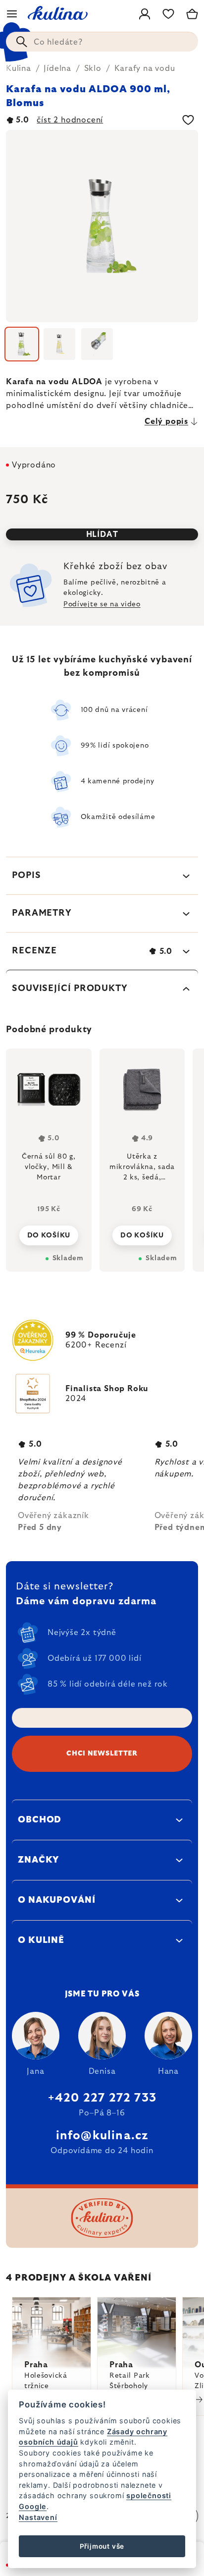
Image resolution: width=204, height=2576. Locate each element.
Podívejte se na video (102, 604)
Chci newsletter (102, 1754)
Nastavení (38, 2517)
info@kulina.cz (102, 2136)
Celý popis (166, 421)
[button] (49, 1232)
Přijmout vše (102, 2546)
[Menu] (12, 14)
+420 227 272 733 (102, 2098)
